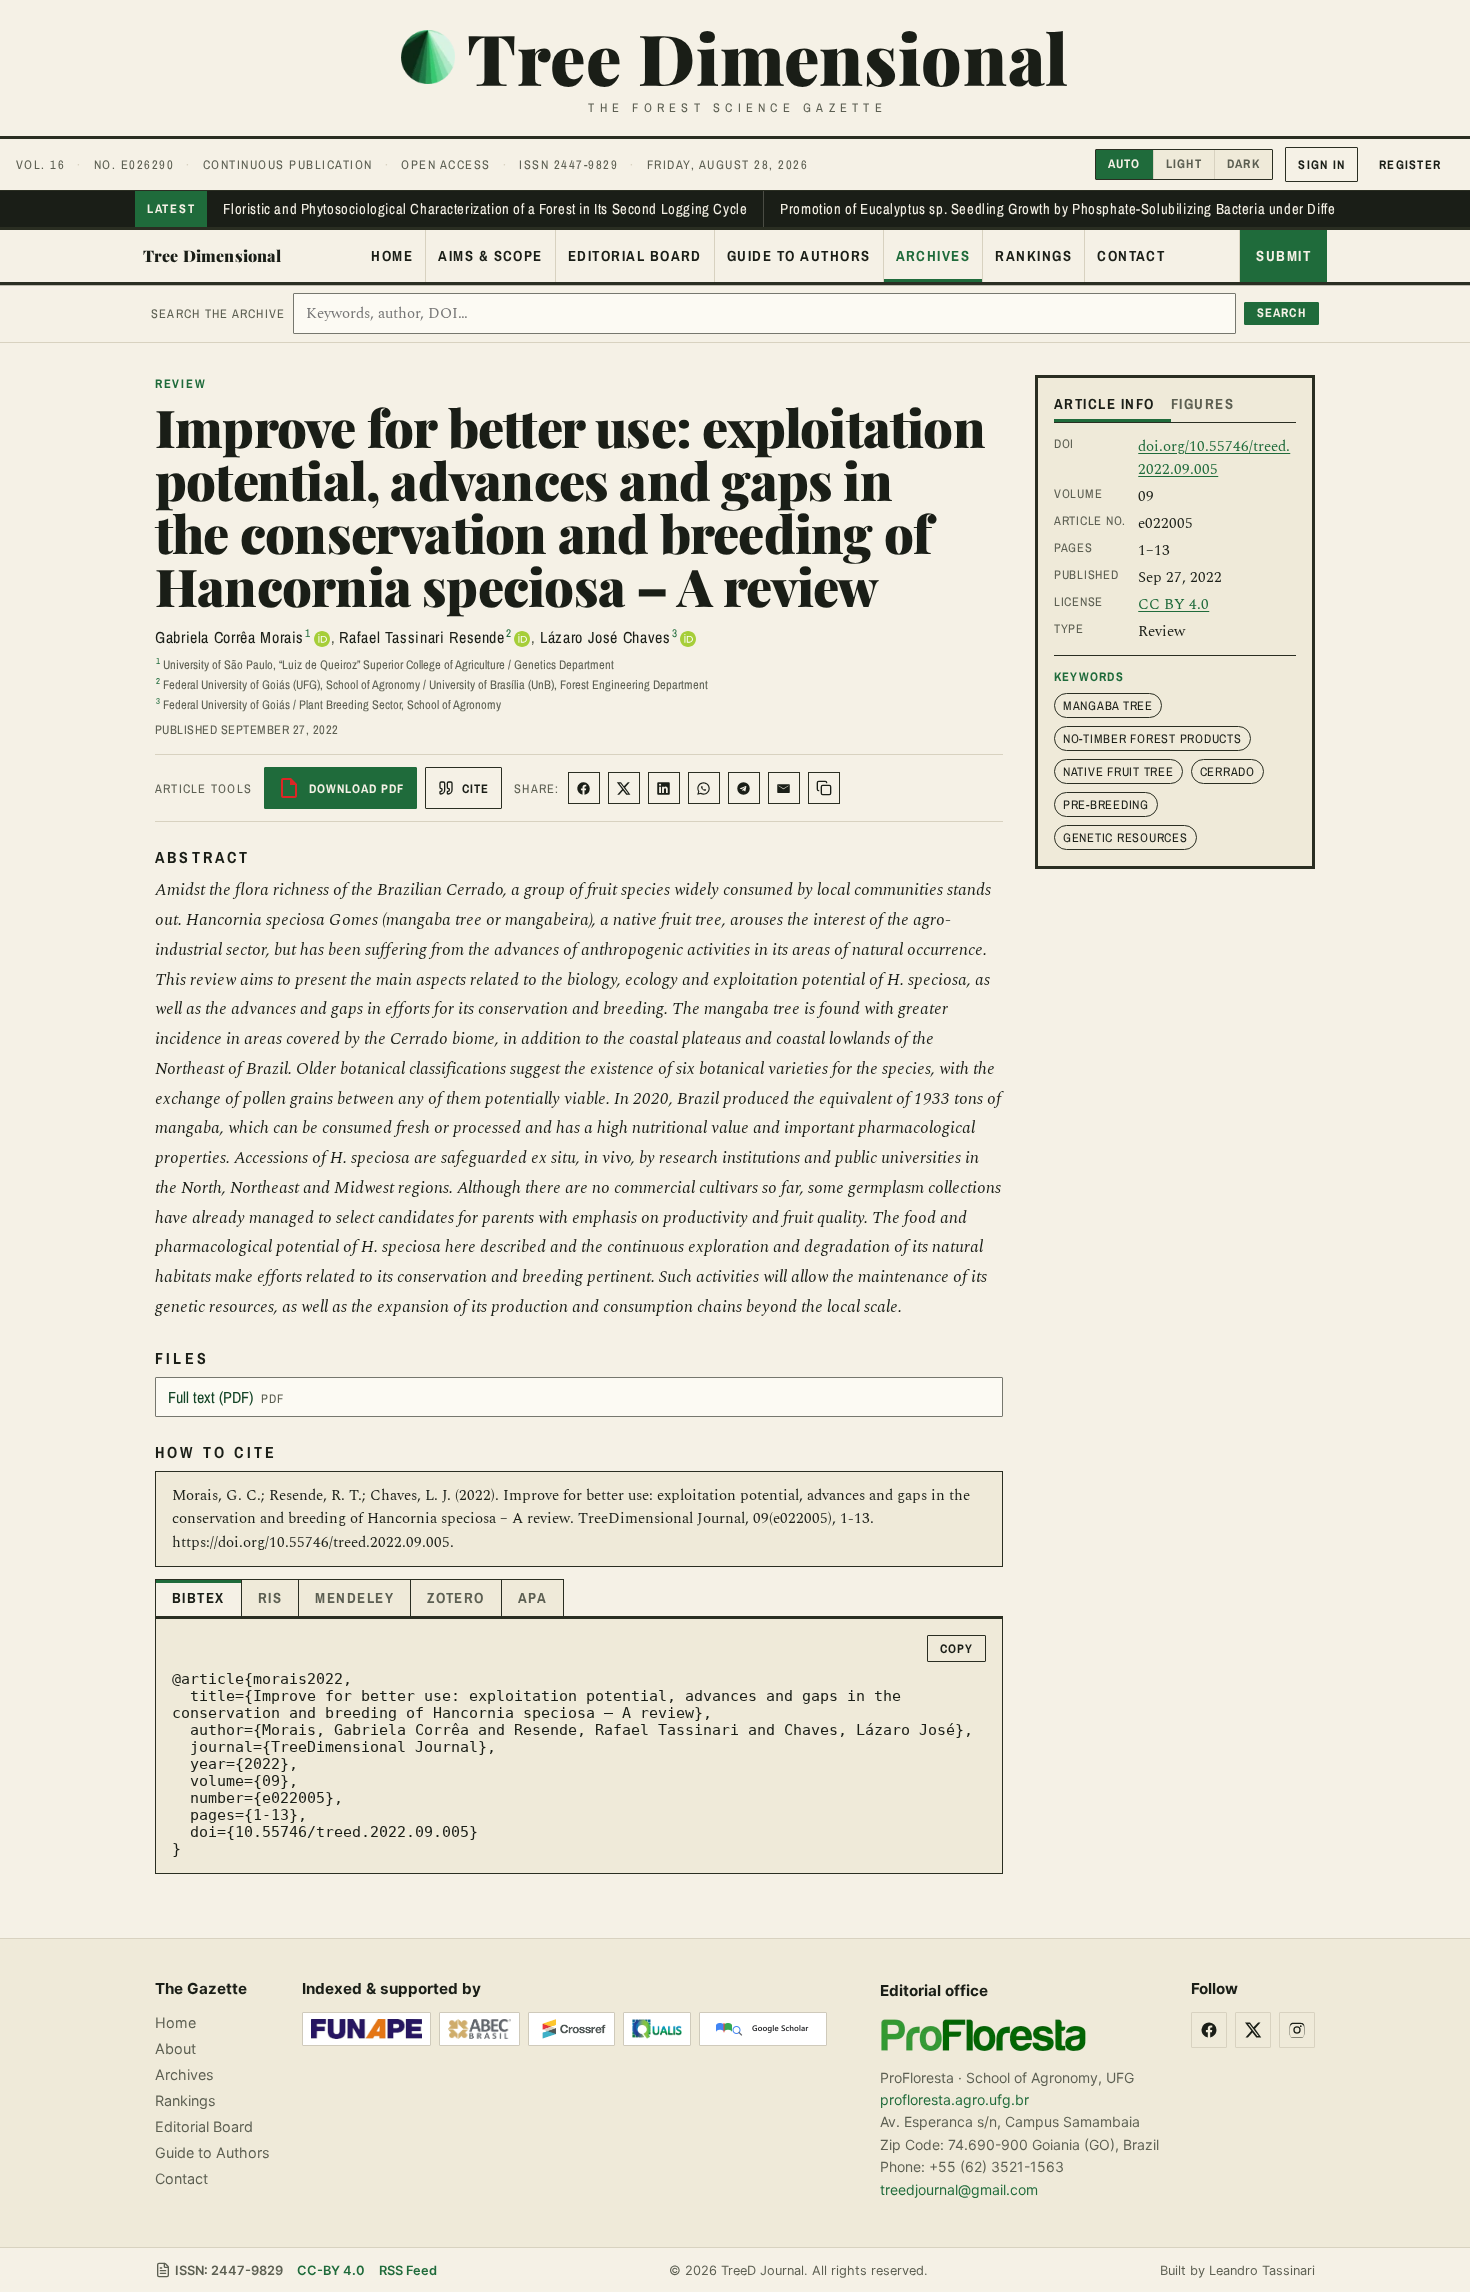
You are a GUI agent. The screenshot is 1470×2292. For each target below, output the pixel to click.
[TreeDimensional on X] (1253, 2030)
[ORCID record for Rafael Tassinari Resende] (522, 639)
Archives (933, 256)
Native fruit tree (1118, 771)
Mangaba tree (1108, 705)
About (175, 2048)
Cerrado (1227, 771)
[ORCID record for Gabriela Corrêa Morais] (322, 639)
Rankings (1033, 256)
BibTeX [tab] (198, 1598)
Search (1282, 312)
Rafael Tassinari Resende (421, 637)
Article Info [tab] (1104, 404)
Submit (1283, 256)
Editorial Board (635, 256)
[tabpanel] (579, 1746)
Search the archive (218, 313)
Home (392, 256)
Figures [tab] (1202, 404)
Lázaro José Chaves (605, 637)
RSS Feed (408, 2270)
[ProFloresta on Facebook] (1209, 2030)
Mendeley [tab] (354, 1598)
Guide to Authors (799, 256)
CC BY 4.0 (1173, 604)
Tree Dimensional (212, 255)
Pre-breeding (1106, 804)
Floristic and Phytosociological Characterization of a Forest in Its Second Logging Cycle (485, 209)
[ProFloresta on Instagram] (1297, 2030)
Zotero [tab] (456, 1598)
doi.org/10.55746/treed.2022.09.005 (1214, 458)
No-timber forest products (1152, 738)
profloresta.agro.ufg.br (954, 2099)
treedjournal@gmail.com (959, 2189)
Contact (1131, 256)
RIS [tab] (270, 1598)
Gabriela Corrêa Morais (229, 637)
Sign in (1321, 164)
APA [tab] (532, 1598)
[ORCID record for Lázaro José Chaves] (688, 639)
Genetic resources (1125, 837)
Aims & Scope (490, 256)
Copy (956, 1648)
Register (1410, 164)
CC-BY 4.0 (331, 2270)
